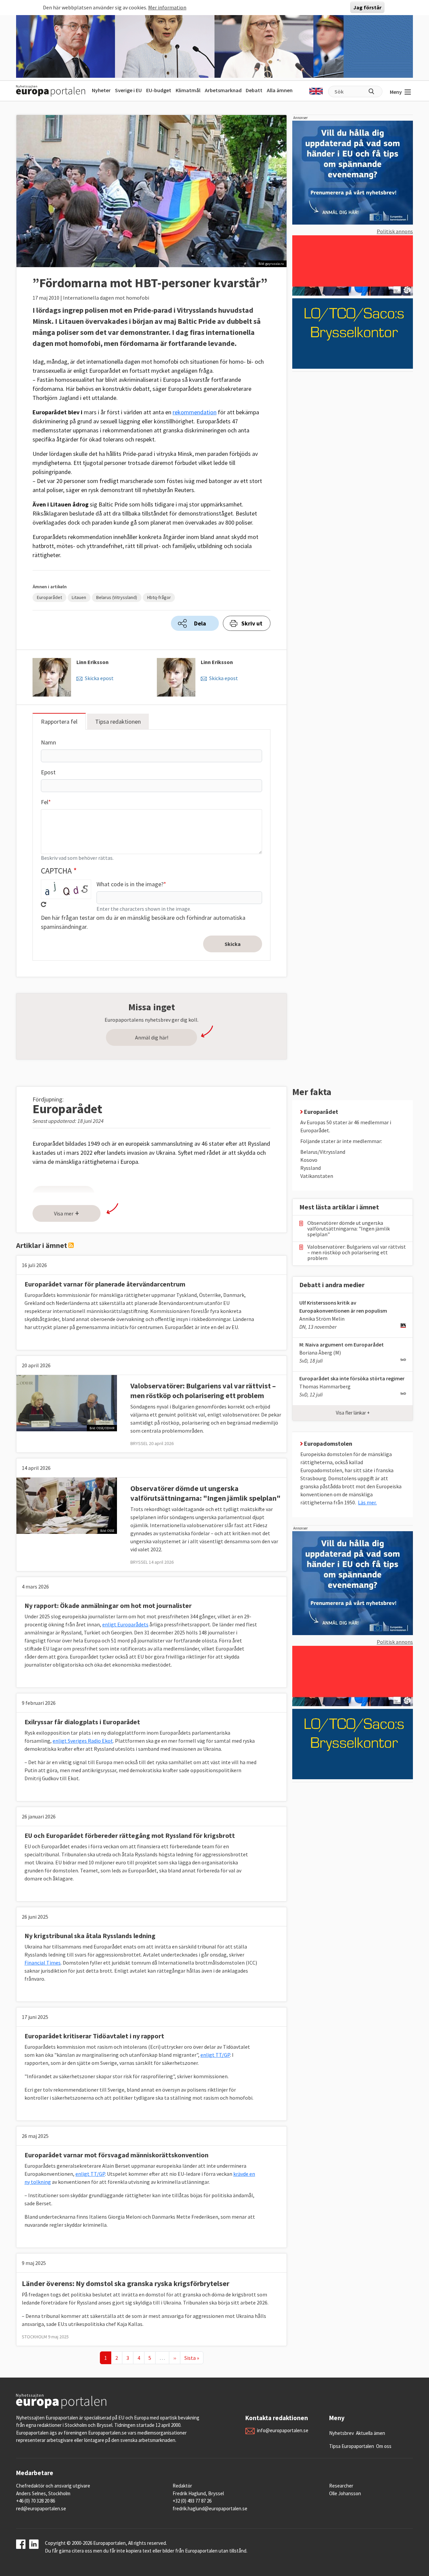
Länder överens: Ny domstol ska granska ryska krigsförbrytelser (126, 2283)
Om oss (384, 2446)
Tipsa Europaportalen (352, 2446)
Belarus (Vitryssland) (117, 597)
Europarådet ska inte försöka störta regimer (352, 1378)
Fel (45, 802)
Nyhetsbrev (342, 2433)
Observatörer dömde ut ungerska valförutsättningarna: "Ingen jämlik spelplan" (205, 1493)
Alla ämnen (280, 90)
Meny (396, 92)
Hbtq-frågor (159, 597)
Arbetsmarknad (223, 90)
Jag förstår (367, 7)
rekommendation (195, 412)
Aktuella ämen (371, 2433)
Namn (48, 742)
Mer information (167, 7)
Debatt (254, 90)
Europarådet (49, 597)
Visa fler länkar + (353, 1413)
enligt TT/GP (215, 2055)
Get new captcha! (44, 904)
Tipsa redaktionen (118, 722)
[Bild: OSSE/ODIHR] (67, 1402)
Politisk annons (395, 231)
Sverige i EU (128, 90)
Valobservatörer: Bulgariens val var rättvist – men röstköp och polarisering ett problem (203, 1391)
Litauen (79, 597)
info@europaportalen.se (283, 2430)
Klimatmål (188, 90)
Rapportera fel (59, 722)
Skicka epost (99, 678)
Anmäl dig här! (152, 1037)
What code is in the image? (130, 884)
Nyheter (101, 90)
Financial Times (43, 1963)
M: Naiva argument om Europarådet (342, 1344)
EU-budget (159, 90)
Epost (48, 772)
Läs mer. (367, 1502)
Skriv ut (252, 623)
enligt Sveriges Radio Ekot (83, 1741)
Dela (200, 623)
